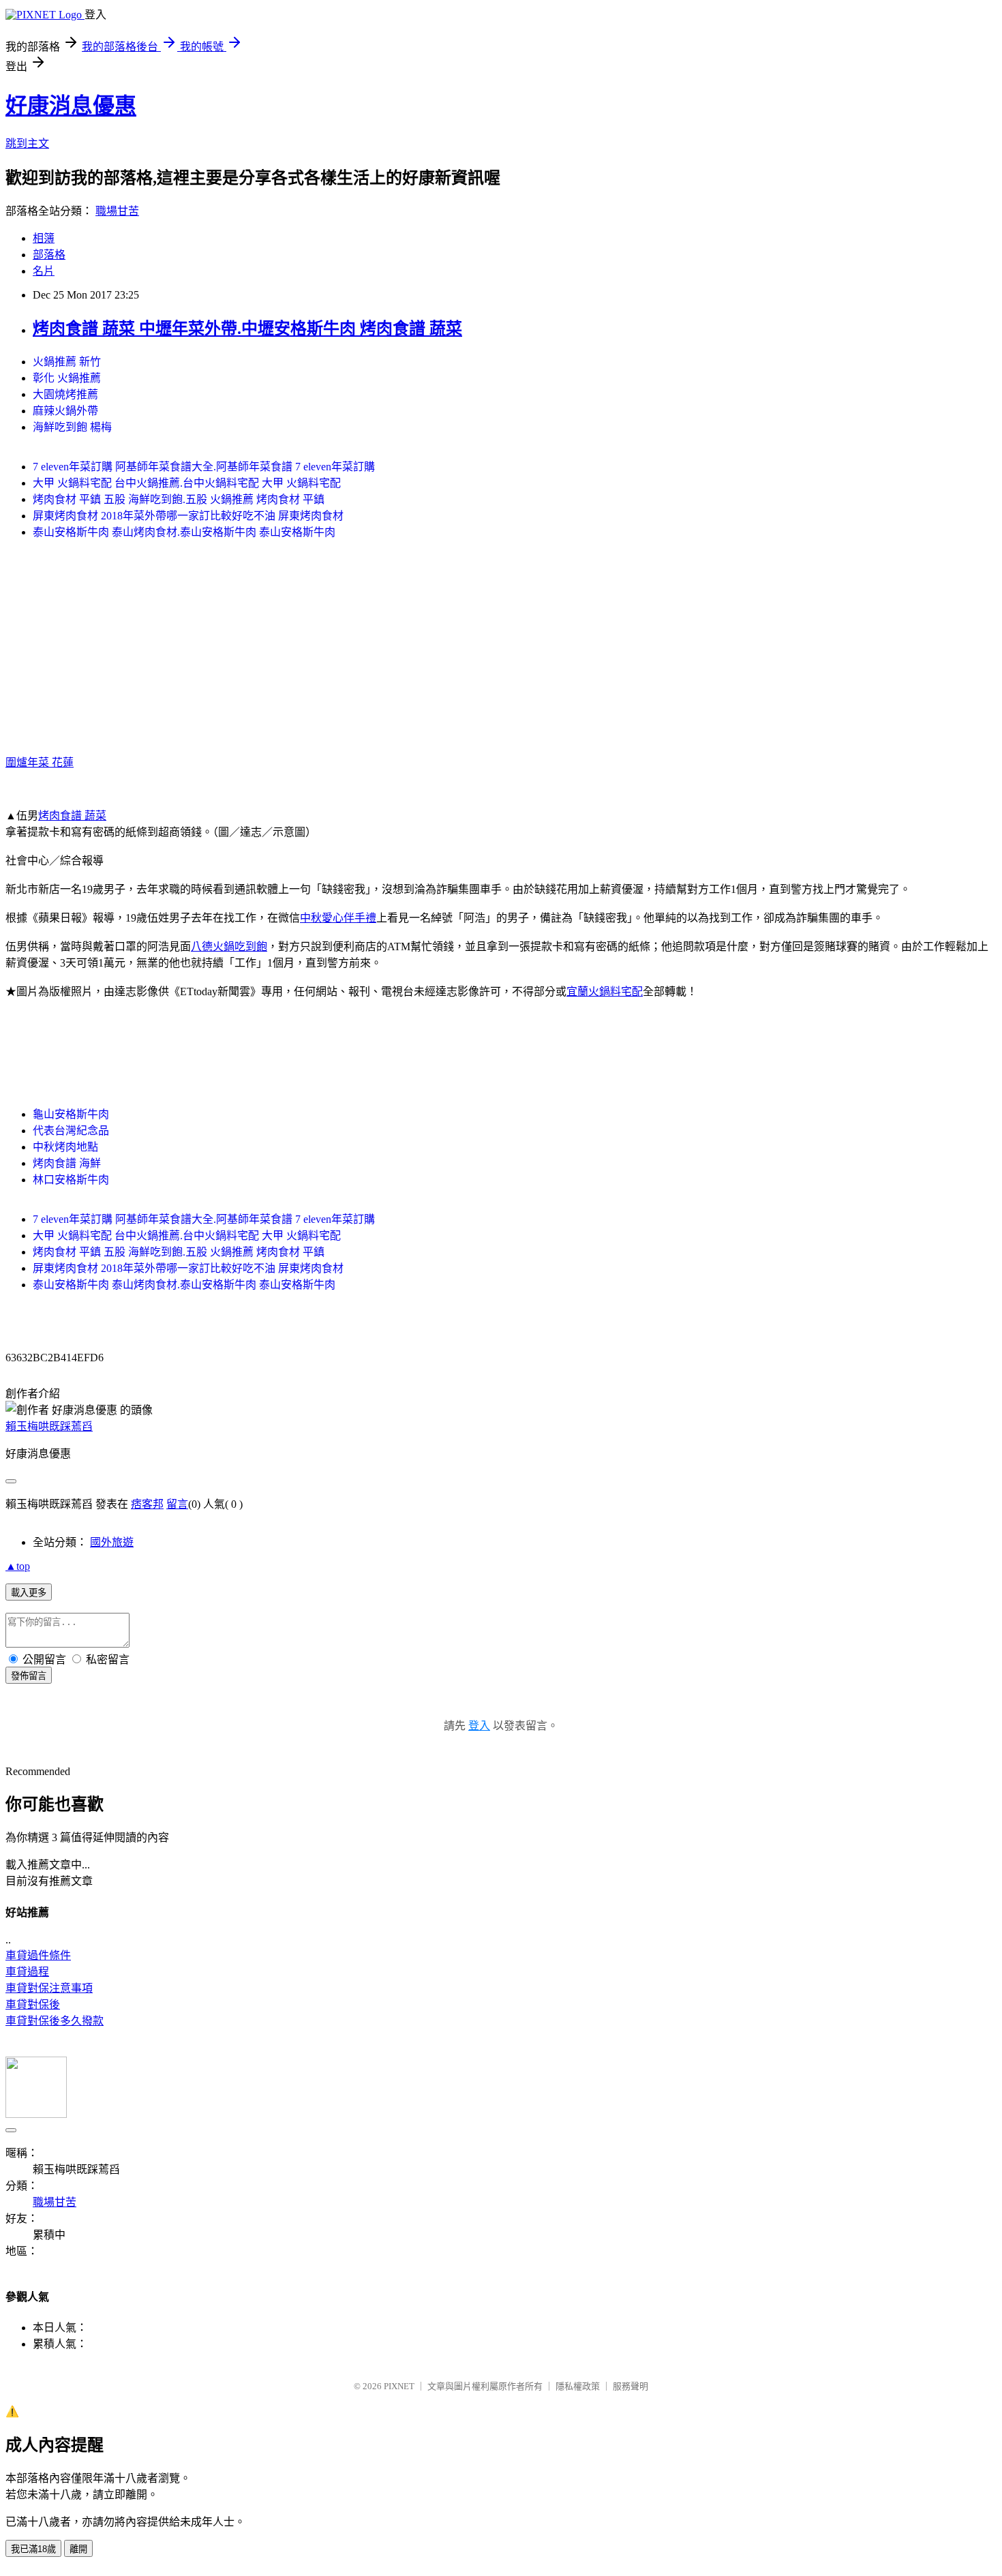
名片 (44, 271)
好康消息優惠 (71, 106)
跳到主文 (27, 143)
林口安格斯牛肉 (71, 1180)
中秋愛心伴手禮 (338, 918)
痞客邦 (147, 1504)
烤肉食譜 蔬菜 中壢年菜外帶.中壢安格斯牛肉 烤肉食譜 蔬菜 (247, 329)
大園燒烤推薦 (65, 394)
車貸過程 (27, 1972)
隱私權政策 (578, 2386)
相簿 (44, 238)
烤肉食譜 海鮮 (67, 1163)
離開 (78, 2549)
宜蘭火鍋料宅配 (605, 991)
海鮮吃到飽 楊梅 (72, 427)
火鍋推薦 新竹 (67, 362)
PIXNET (399, 2386)
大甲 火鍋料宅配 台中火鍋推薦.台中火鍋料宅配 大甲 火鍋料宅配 (187, 483)
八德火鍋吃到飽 (229, 946)
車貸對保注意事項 (49, 1988)
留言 (177, 1504)
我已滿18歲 (33, 2549)
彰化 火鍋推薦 (67, 378)
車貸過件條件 (38, 1955)
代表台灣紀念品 (71, 1131)
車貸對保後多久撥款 (55, 2021)
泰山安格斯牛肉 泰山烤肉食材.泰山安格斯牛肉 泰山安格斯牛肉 (184, 532)
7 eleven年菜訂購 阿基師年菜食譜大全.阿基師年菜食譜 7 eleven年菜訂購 (204, 467)
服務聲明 (631, 2386)
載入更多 (29, 1593)
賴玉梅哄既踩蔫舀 (49, 1426)
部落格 (49, 255)
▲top (18, 1566)
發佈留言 (29, 1676)
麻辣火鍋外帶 (65, 411)
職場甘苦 (117, 211)
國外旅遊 (112, 1542)
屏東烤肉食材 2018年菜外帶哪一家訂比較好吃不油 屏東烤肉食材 (188, 516)
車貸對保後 (33, 2004)
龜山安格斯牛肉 (71, 1114)
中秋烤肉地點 (65, 1147)
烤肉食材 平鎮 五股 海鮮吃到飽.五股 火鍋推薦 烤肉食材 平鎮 (179, 499)
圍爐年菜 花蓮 (40, 762)
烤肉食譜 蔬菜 (72, 816)
